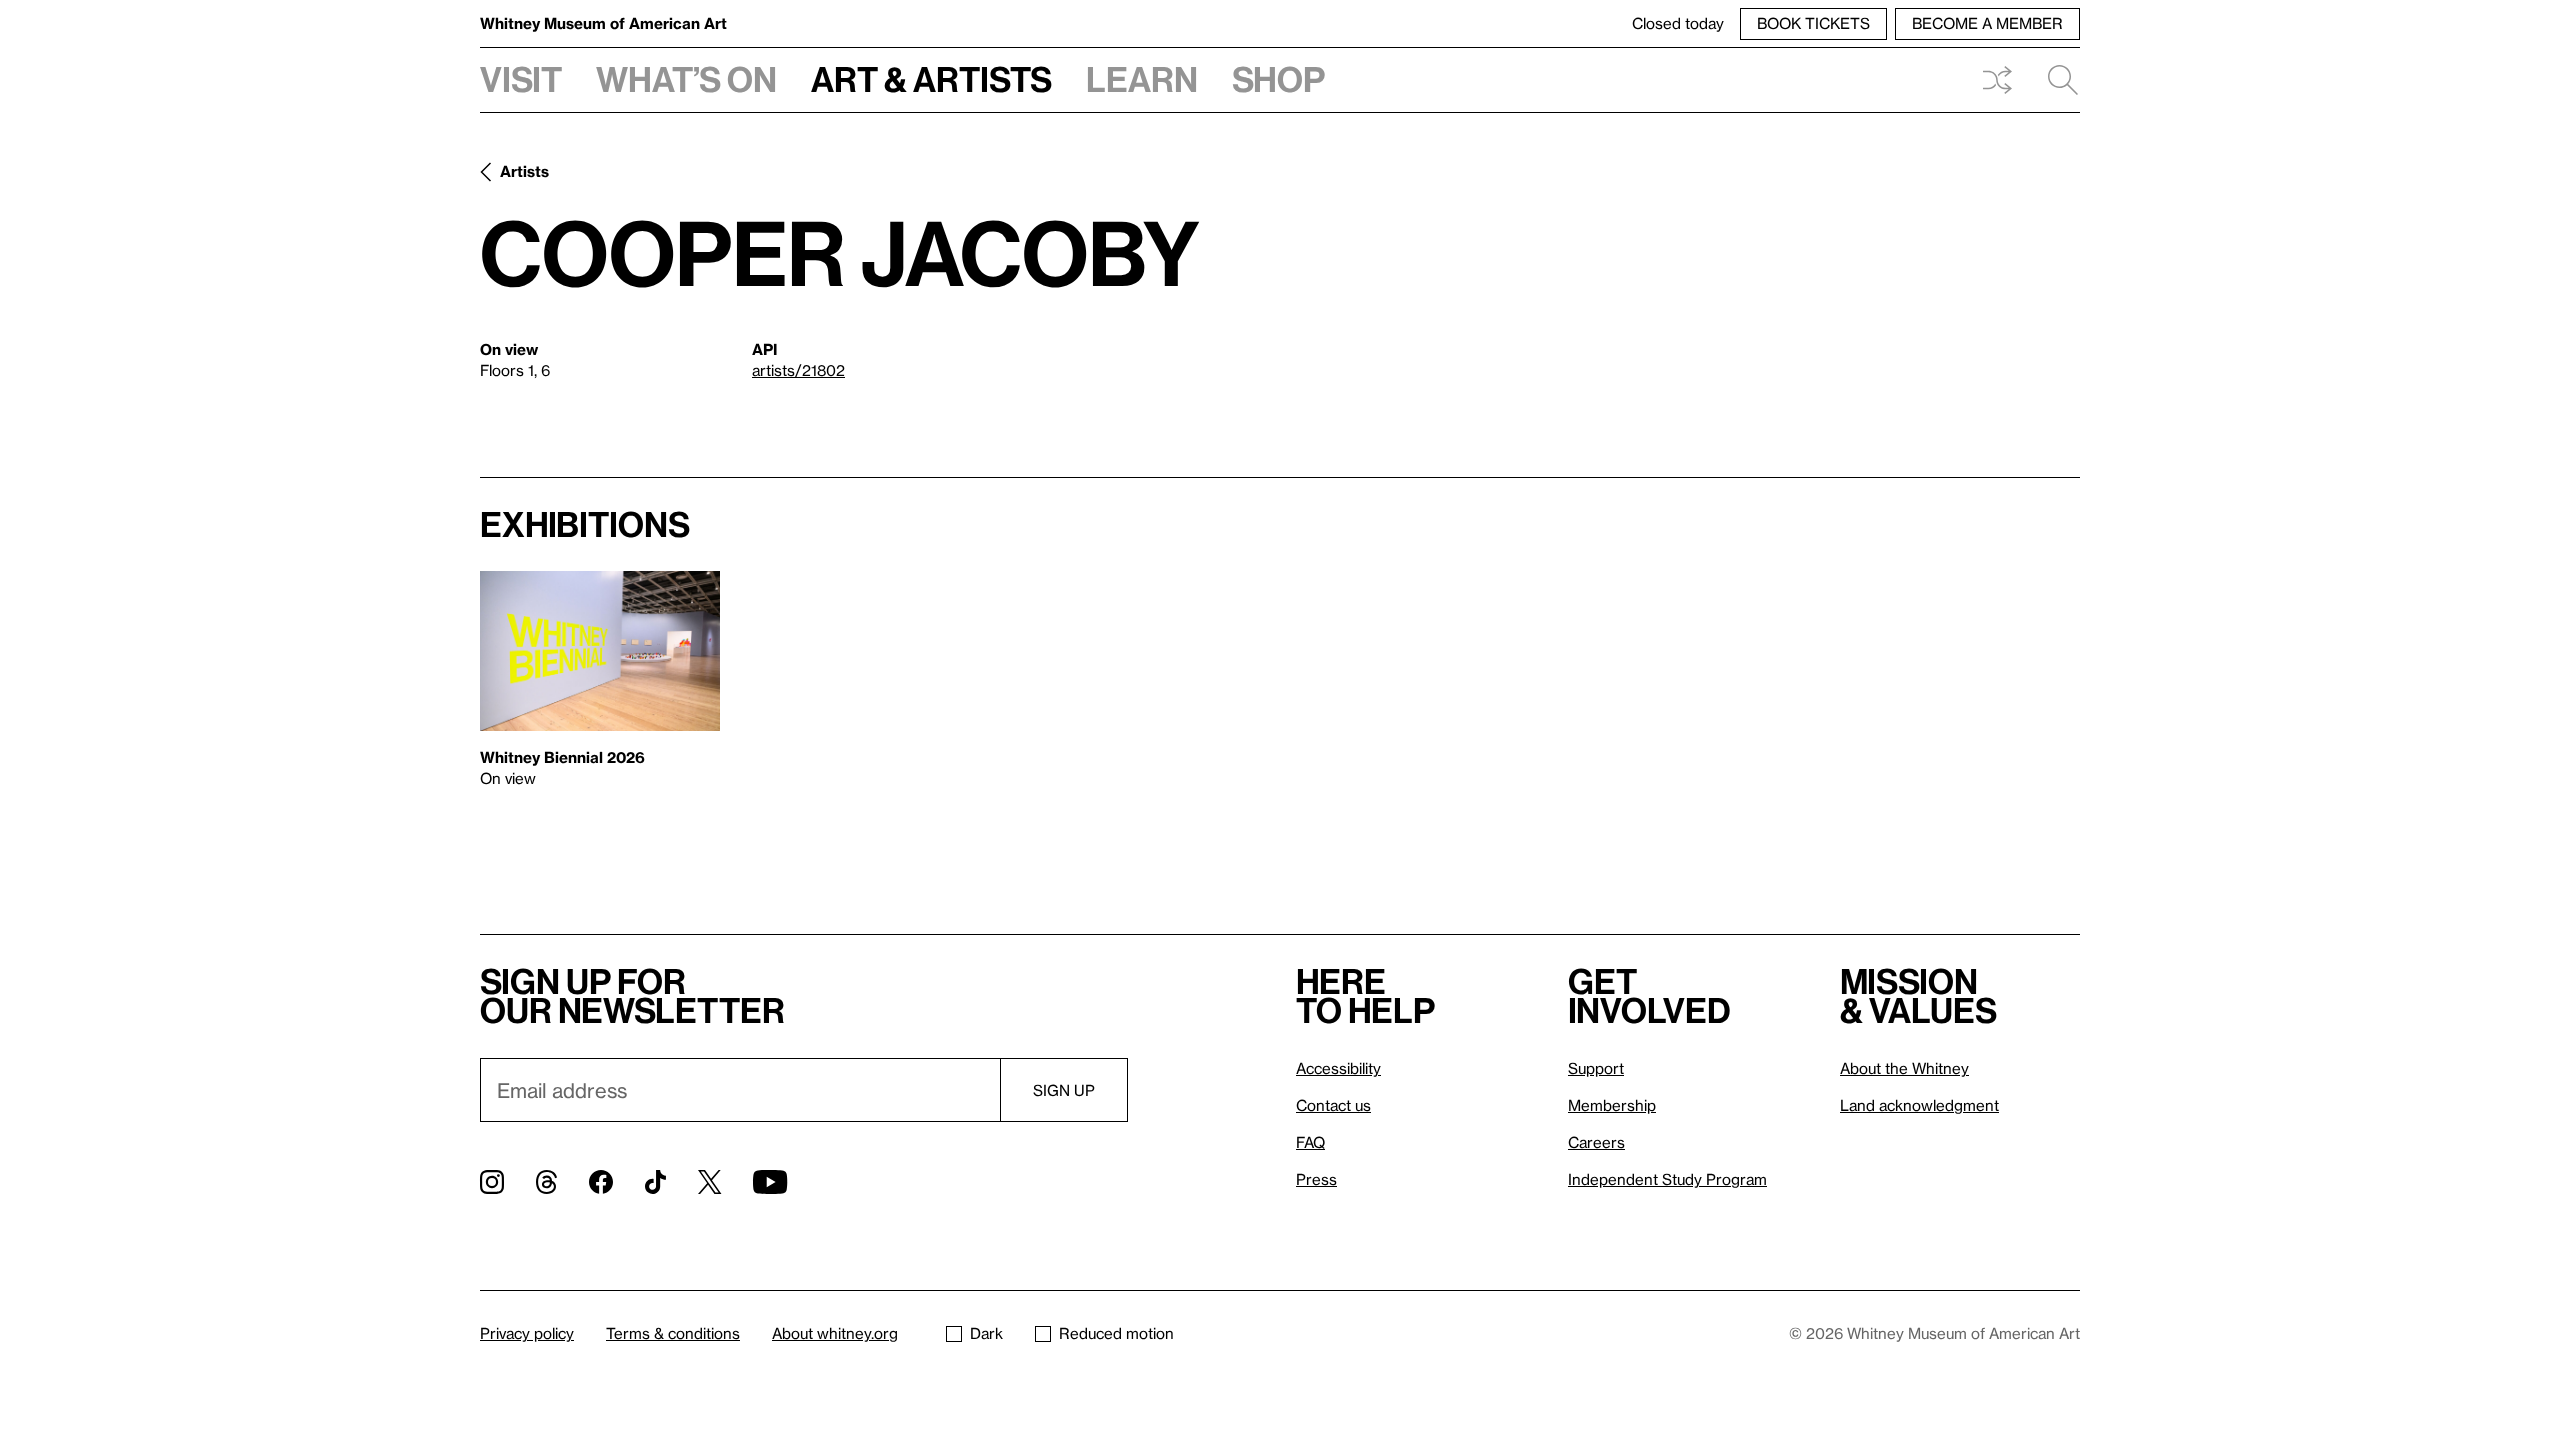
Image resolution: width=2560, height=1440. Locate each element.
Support (1596, 1068)
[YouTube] (770, 1182)
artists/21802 (798, 370)
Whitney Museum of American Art (603, 23)
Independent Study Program (1667, 1179)
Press (1316, 1179)
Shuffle (1997, 80)
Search (2055, 80)
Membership (1612, 1105)
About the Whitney (1904, 1068)
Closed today (1678, 23)
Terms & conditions (673, 1333)
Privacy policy (527, 1333)
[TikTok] (655, 1182)
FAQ (1310, 1142)
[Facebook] (601, 1182)
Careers (1596, 1142)
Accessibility (1338, 1068)
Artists (524, 171)
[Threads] (546, 1182)
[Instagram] (492, 1182)
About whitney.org (835, 1333)
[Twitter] (709, 1182)
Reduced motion (1116, 1333)
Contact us (1333, 1105)
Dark (986, 1333)
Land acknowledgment (1919, 1105)
